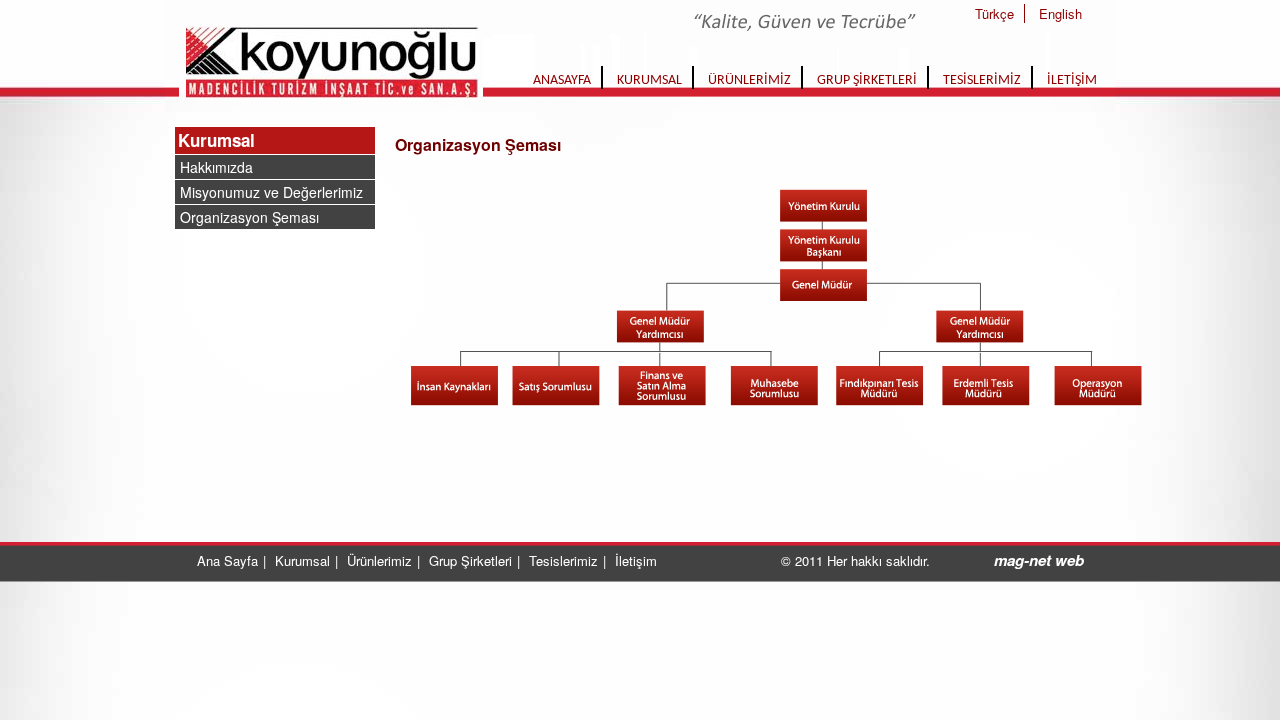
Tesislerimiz (563, 560)
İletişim (636, 560)
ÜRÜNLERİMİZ (749, 80)
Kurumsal (216, 140)
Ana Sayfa (227, 560)
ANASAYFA (562, 80)
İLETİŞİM (1072, 80)
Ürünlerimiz (379, 560)
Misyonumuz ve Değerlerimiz (271, 192)
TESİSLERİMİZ (982, 80)
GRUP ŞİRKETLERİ (867, 80)
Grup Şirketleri (470, 560)
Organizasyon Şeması (249, 217)
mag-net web (1039, 560)
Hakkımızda (216, 167)
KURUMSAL (649, 80)
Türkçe (994, 13)
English (1060, 13)
